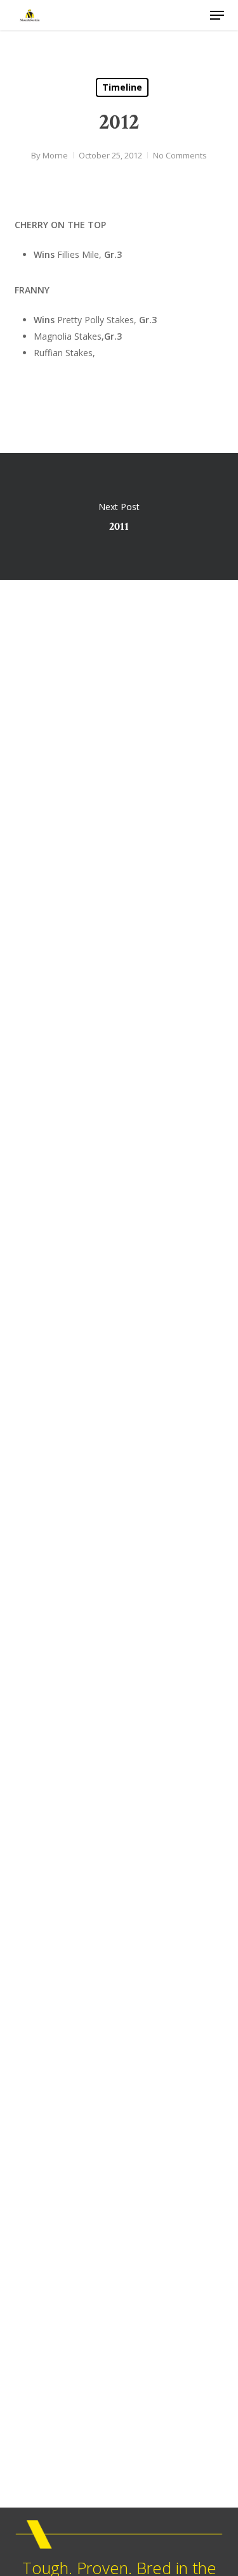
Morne (55, 155)
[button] (217, 15)
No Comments (180, 155)
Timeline (122, 87)
